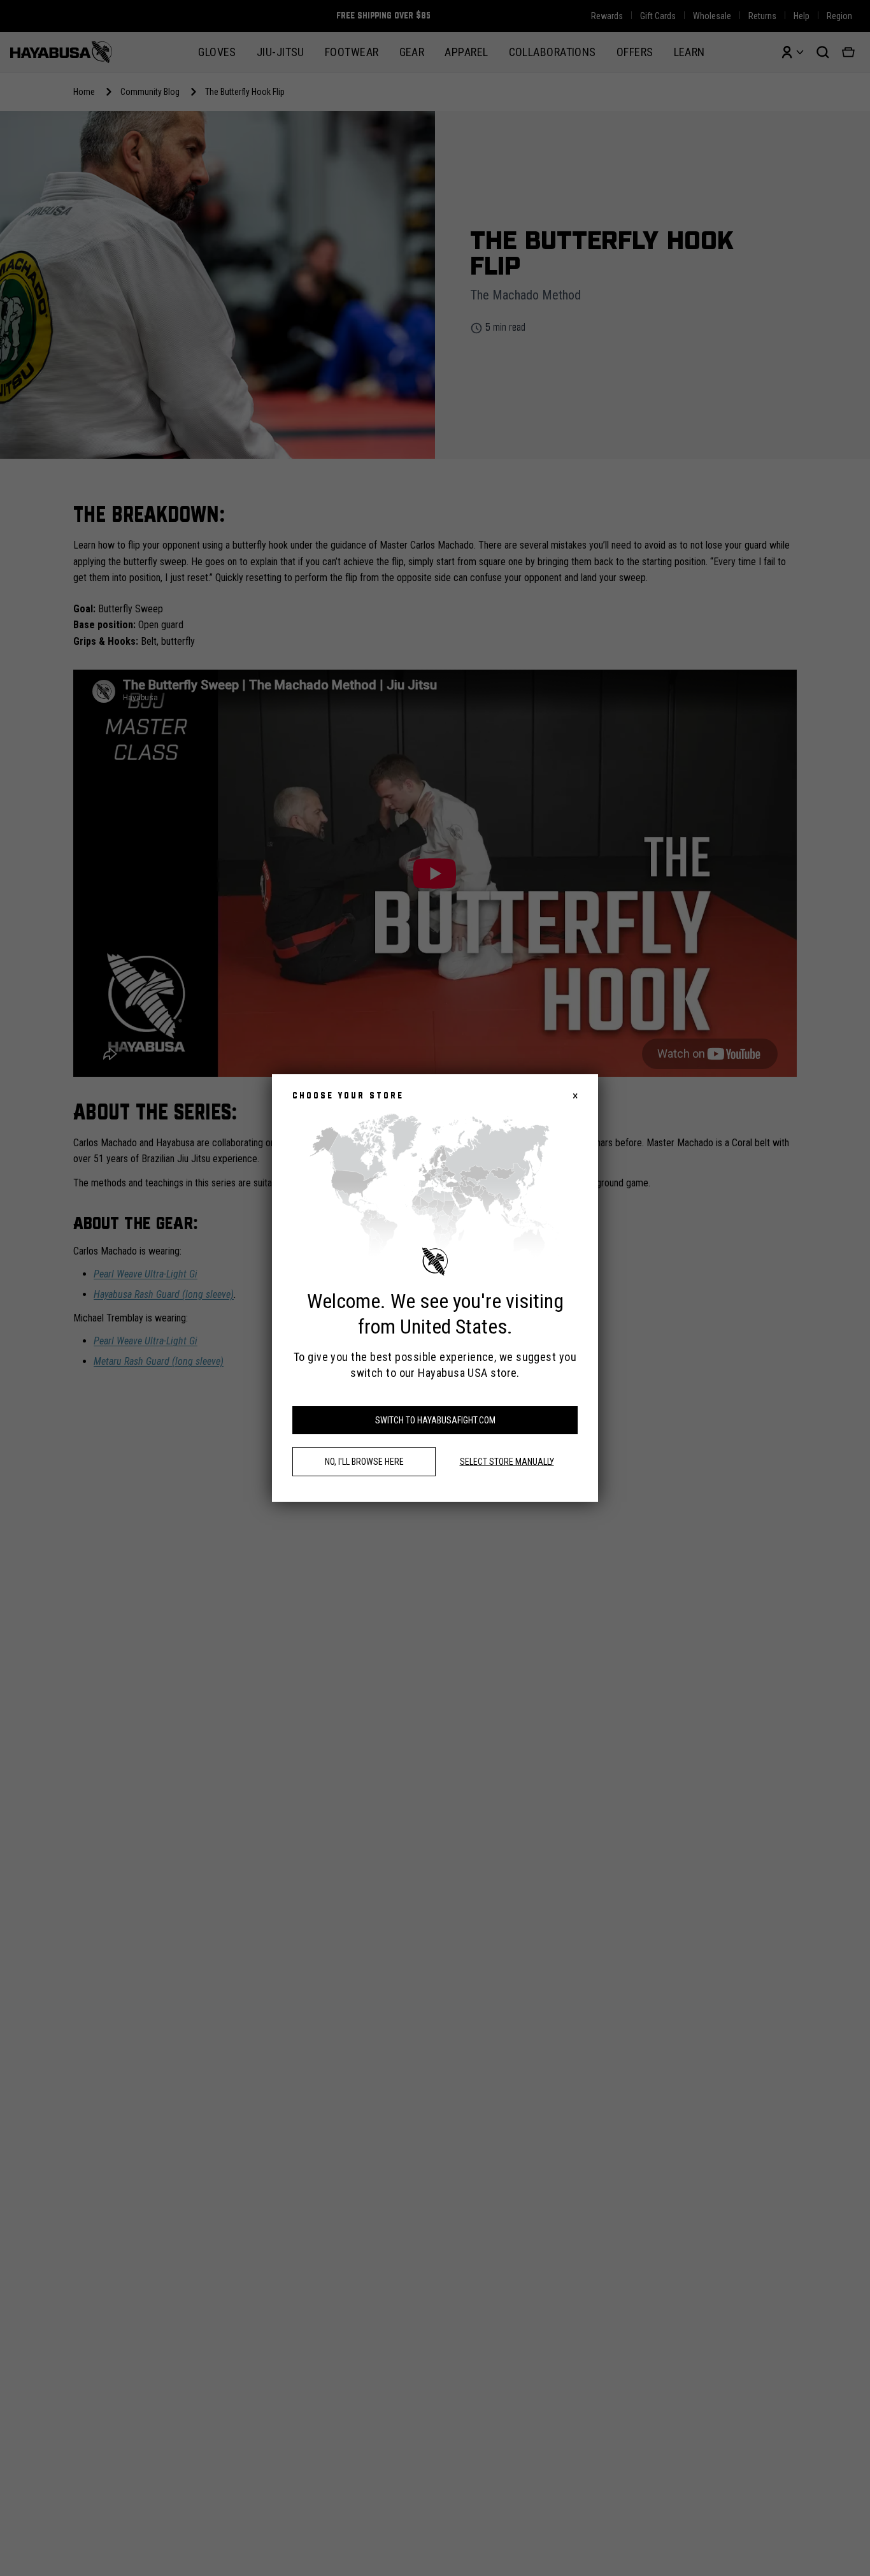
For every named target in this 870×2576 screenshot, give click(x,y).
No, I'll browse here (364, 1462)
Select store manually (507, 1462)
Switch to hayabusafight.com (435, 1420)
